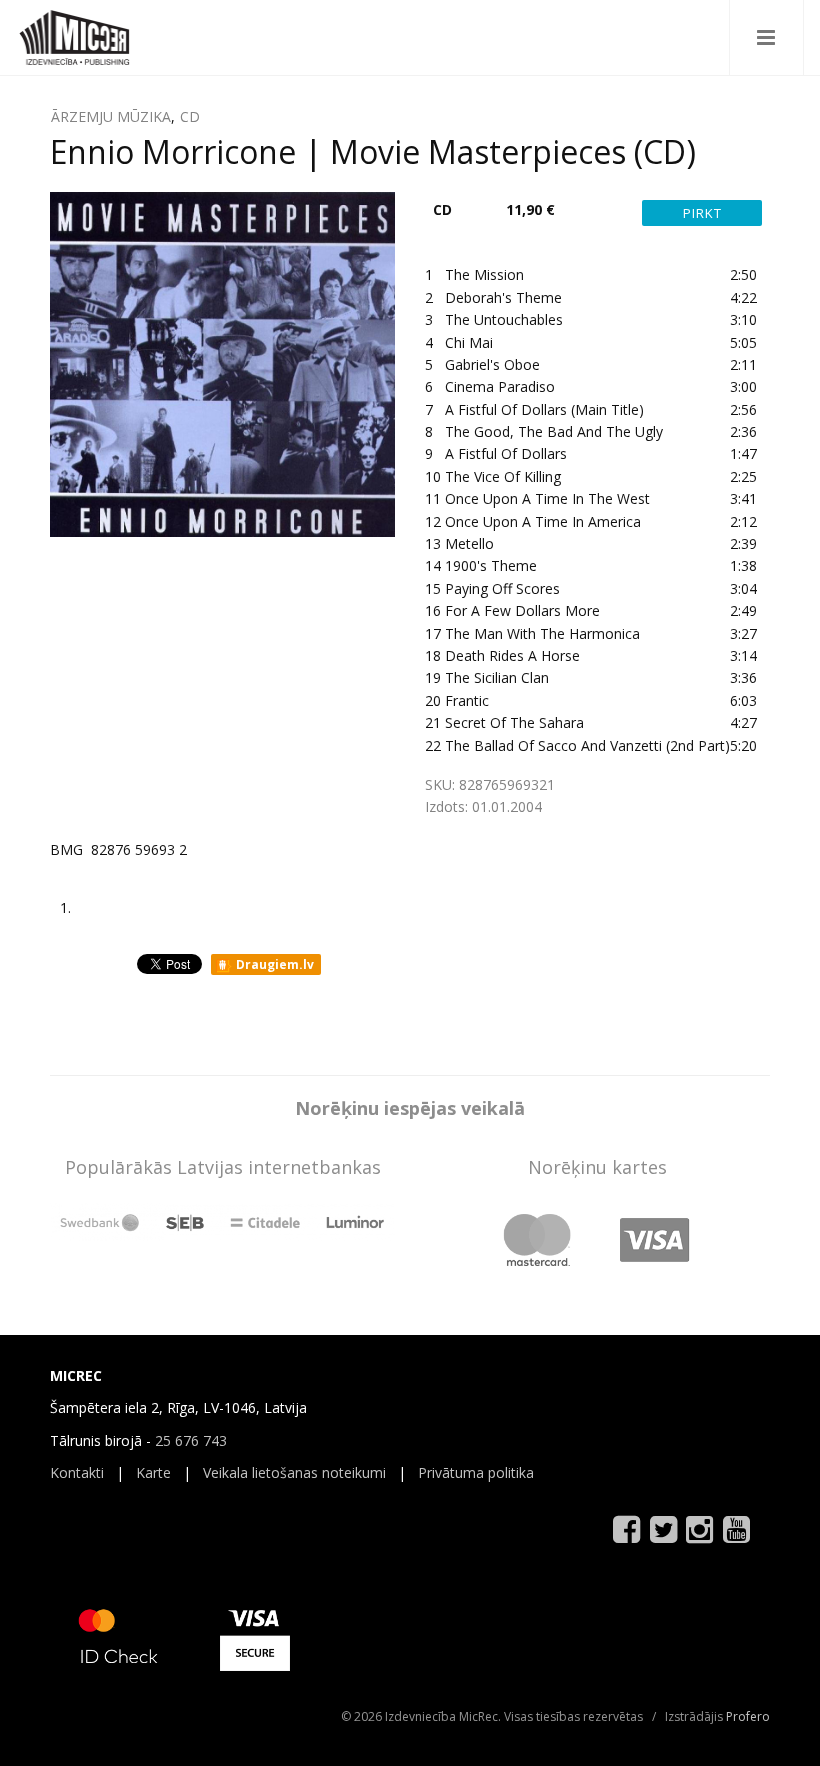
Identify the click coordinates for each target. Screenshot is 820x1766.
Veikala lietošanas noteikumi (294, 1472)
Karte (153, 1472)
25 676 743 (191, 1440)
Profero (748, 1716)
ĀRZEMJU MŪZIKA (111, 116)
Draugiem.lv (273, 964)
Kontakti (77, 1472)
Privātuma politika (476, 1472)
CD (190, 116)
